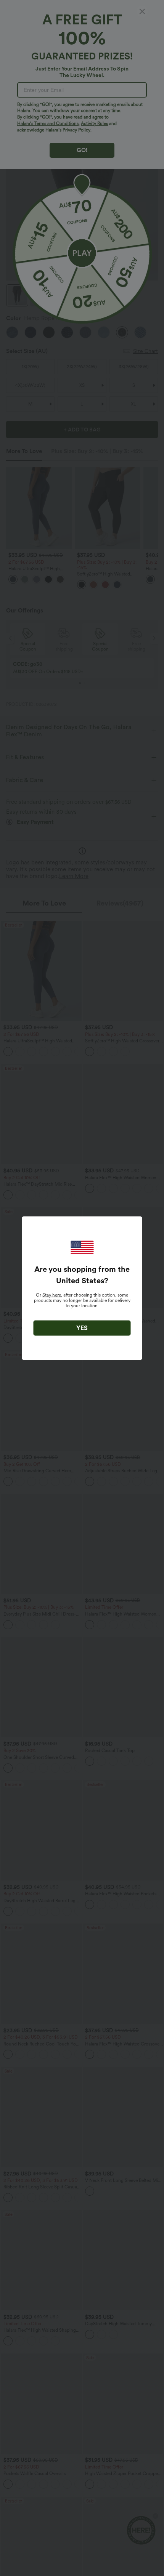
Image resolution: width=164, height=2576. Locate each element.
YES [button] (82, 1328)
